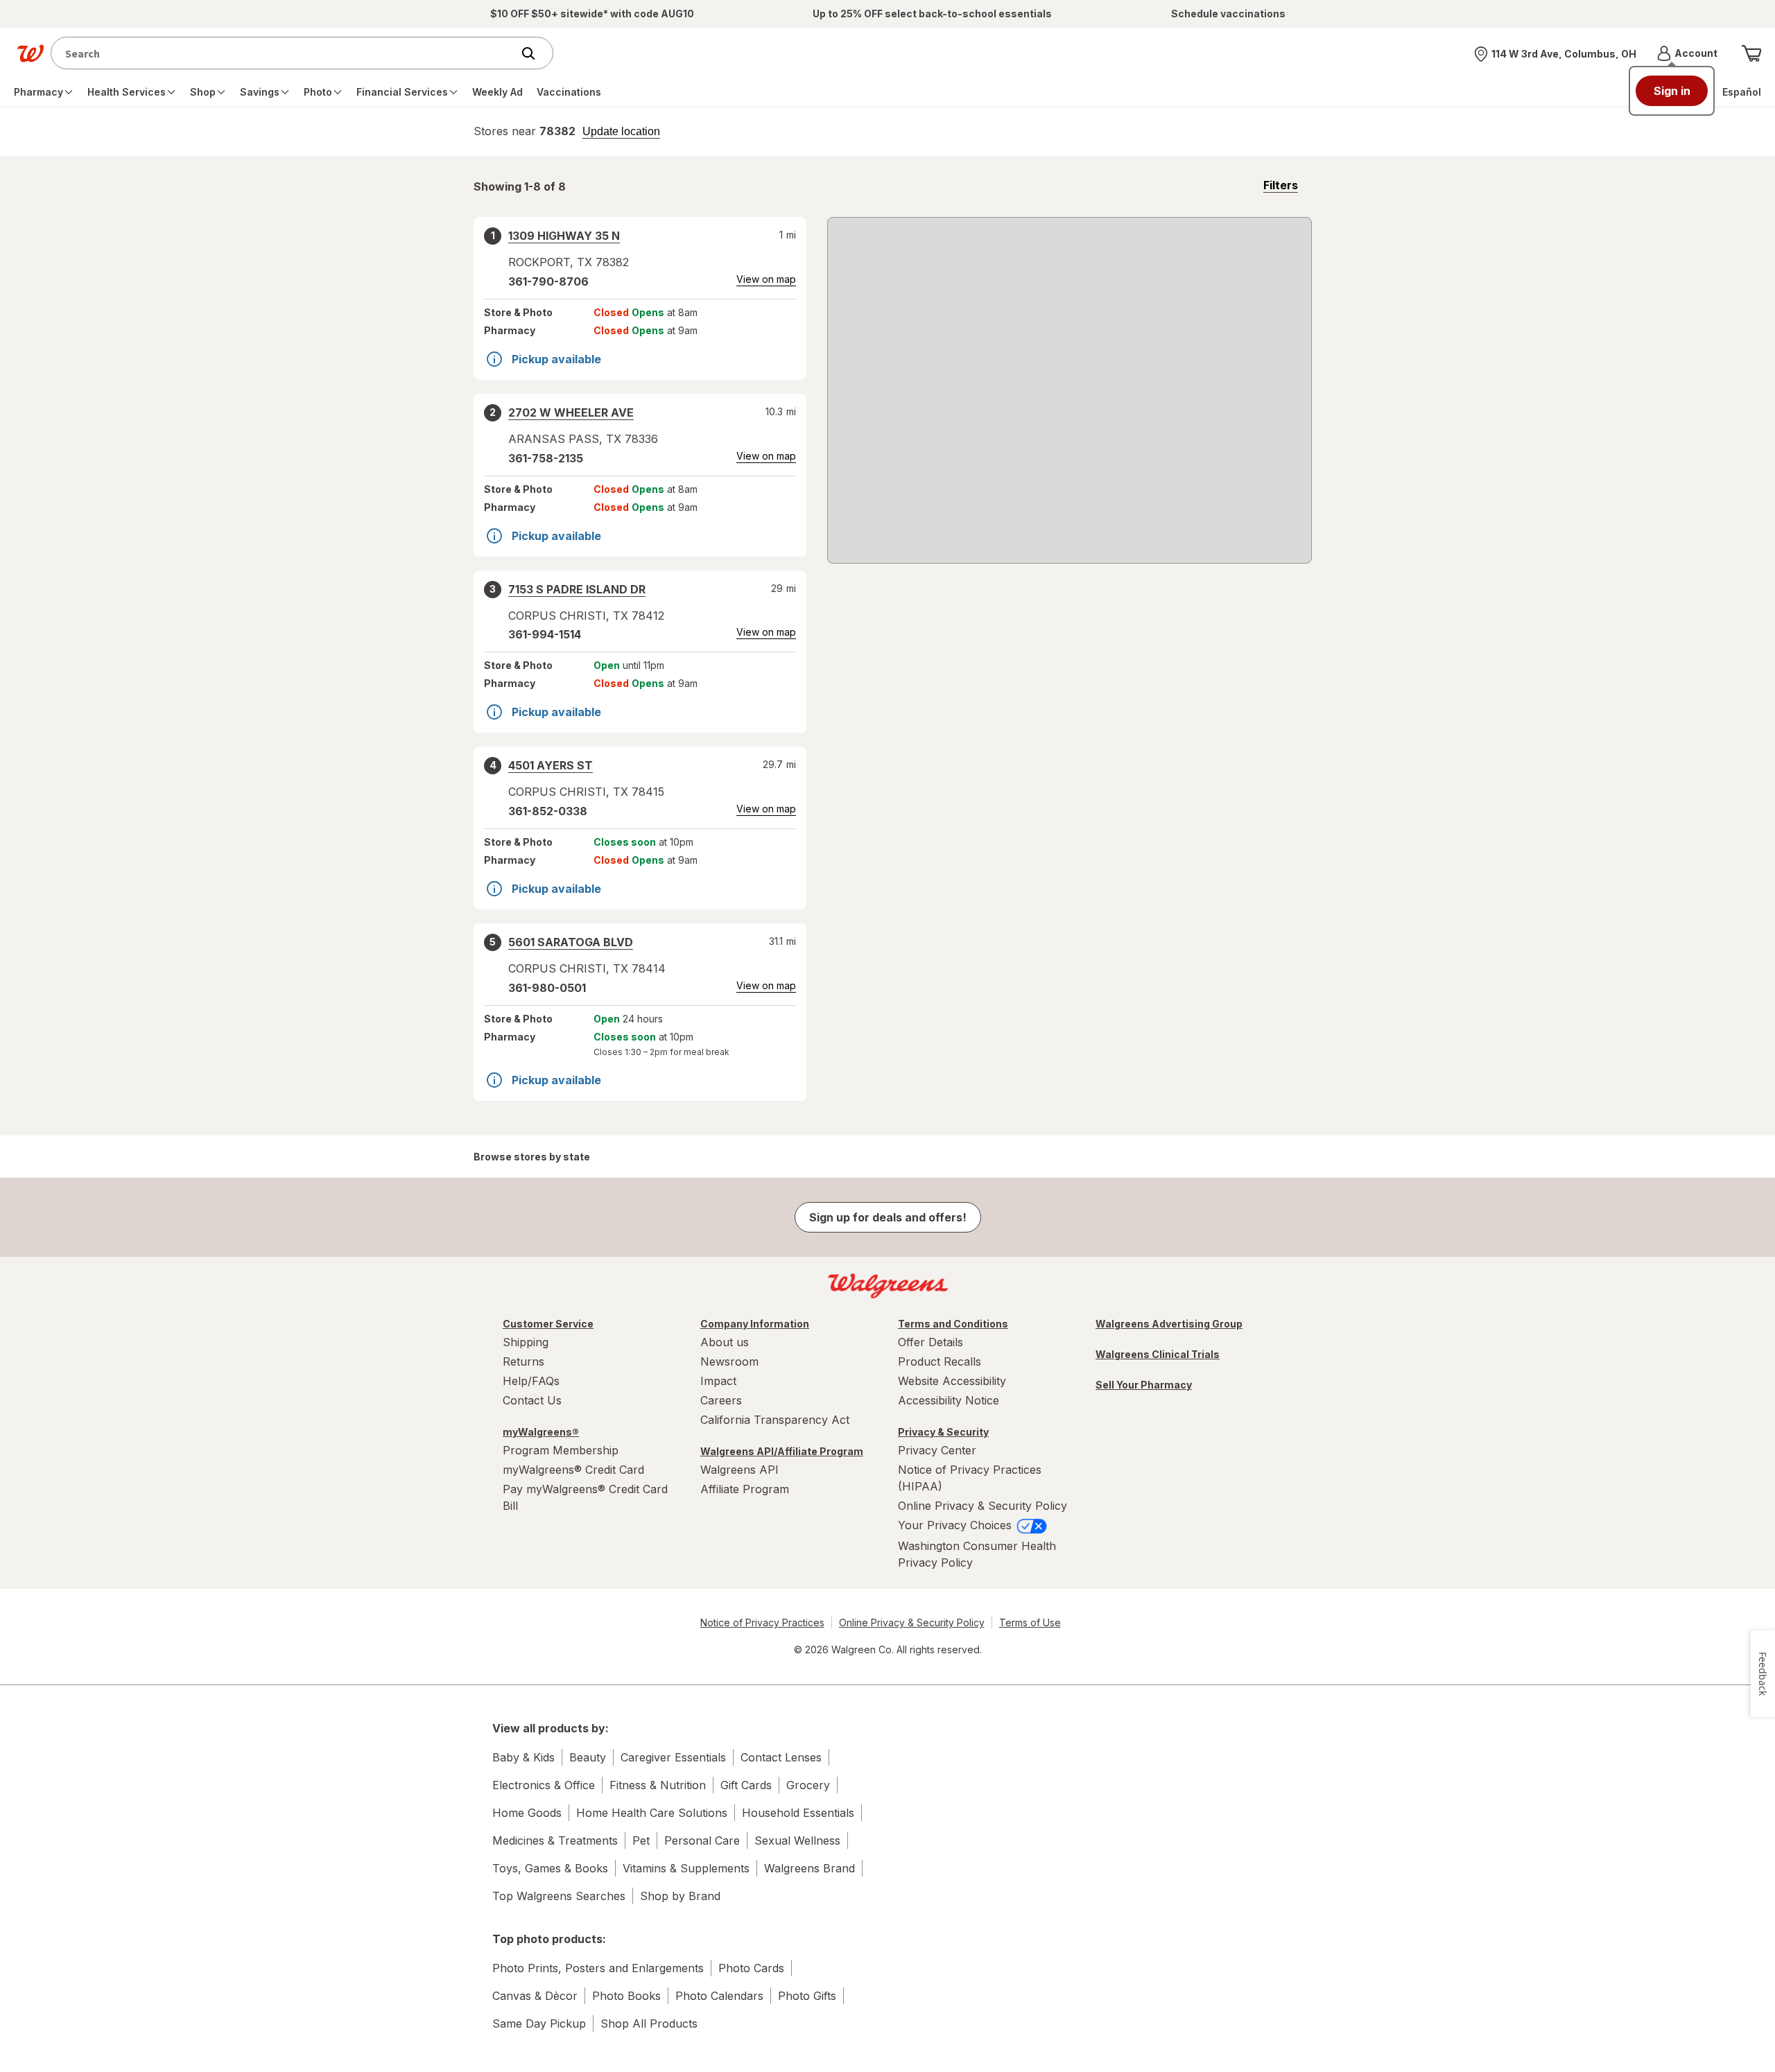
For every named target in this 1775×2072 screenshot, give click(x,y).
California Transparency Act (775, 1420)
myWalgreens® (541, 1432)
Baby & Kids (523, 1757)
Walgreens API (739, 1470)
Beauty (588, 1757)
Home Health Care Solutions (652, 1813)
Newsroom (729, 1361)
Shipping (526, 1342)
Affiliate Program (745, 1489)
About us (725, 1342)
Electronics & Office (544, 1785)
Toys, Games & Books (550, 1868)
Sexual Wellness (797, 1840)
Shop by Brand (680, 1896)
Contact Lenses (781, 1757)
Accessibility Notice (949, 1400)
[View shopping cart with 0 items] (1751, 53)
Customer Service (548, 1324)
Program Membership (561, 1450)
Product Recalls (940, 1361)
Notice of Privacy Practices (762, 1622)
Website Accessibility (952, 1381)
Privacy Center (937, 1450)
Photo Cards (751, 1968)
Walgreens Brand (809, 1868)
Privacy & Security (943, 1432)
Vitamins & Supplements (686, 1868)
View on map (766, 279)
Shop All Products (649, 2023)
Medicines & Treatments (555, 1840)
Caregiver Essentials (673, 1757)
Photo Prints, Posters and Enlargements (598, 1968)
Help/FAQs (531, 1381)
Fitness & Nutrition (658, 1785)
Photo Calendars (719, 1996)
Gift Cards (746, 1785)
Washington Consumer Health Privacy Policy (977, 1554)
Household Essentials (798, 1813)
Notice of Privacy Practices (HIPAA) (970, 1478)
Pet (641, 1840)
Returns (523, 1361)
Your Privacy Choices (956, 1525)
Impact (718, 1381)
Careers (721, 1400)
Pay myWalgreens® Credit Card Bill (585, 1497)
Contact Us (532, 1400)
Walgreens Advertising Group (1169, 1324)
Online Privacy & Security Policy (982, 1506)
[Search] (535, 53)
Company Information (755, 1324)
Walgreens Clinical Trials (1158, 1354)
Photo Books (626, 1996)
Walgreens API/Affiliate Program (782, 1451)
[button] (1687, 53)
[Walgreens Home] (31, 53)
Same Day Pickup (539, 2023)
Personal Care (702, 1840)
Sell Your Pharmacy (1144, 1385)
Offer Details (930, 1342)
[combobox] (285, 53)
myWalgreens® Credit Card (573, 1470)
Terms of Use (1030, 1622)
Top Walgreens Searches (559, 1896)
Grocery (808, 1785)
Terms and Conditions (953, 1324)
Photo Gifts (807, 1996)
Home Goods (527, 1813)
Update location (621, 132)
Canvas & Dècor (535, 1996)
